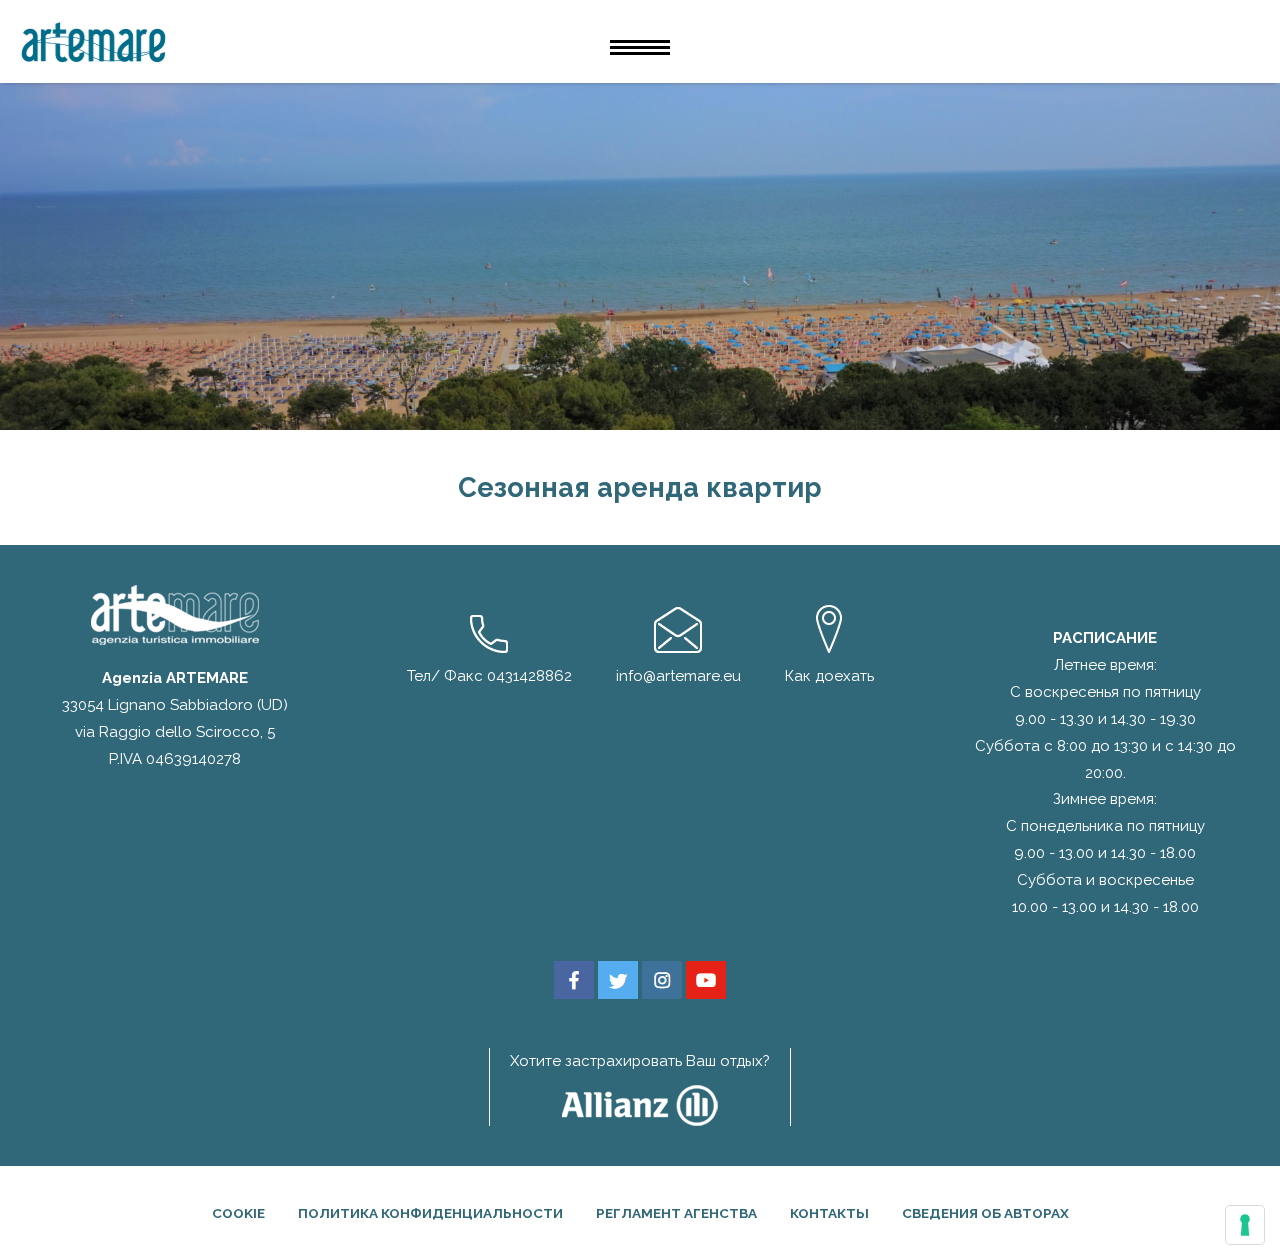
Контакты (829, 1213)
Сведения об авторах (985, 1213)
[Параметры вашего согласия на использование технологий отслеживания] (1245, 1225)
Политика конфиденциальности (430, 1213)
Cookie (238, 1213)
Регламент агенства (676, 1213)
